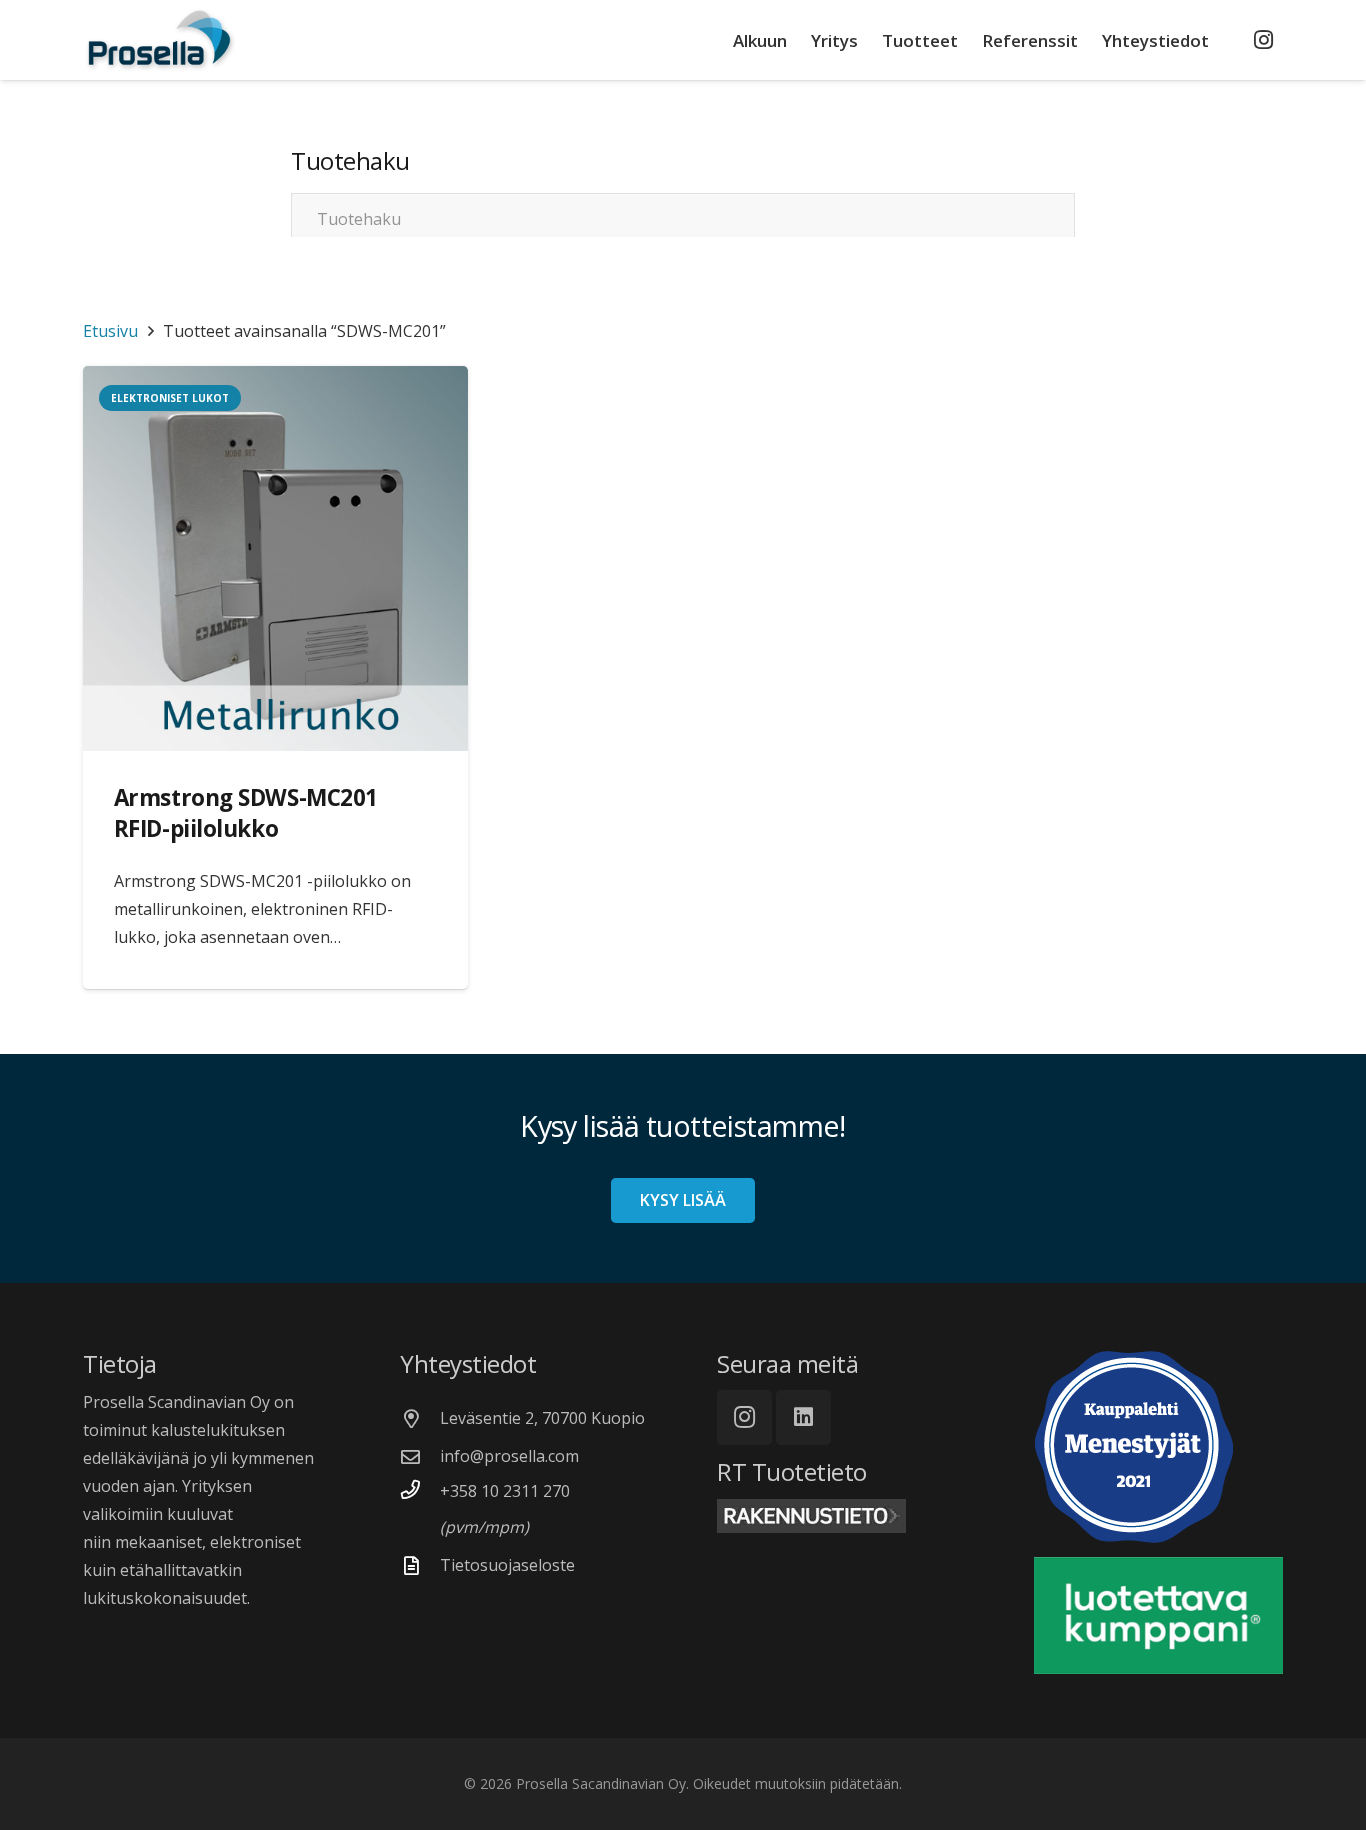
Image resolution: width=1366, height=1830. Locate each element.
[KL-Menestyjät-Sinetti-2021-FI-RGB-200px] (1158, 1447)
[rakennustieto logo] (841, 1516)
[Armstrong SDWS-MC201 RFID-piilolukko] (275, 558)
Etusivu (110, 331)
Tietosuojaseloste (507, 1565)
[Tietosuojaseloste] (420, 1565)
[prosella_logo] (160, 40)
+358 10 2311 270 (505, 1491)
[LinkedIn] (803, 1417)
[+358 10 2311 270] (420, 1489)
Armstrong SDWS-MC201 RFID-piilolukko (246, 813)
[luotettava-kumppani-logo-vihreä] (1158, 1615)
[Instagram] (1263, 40)
